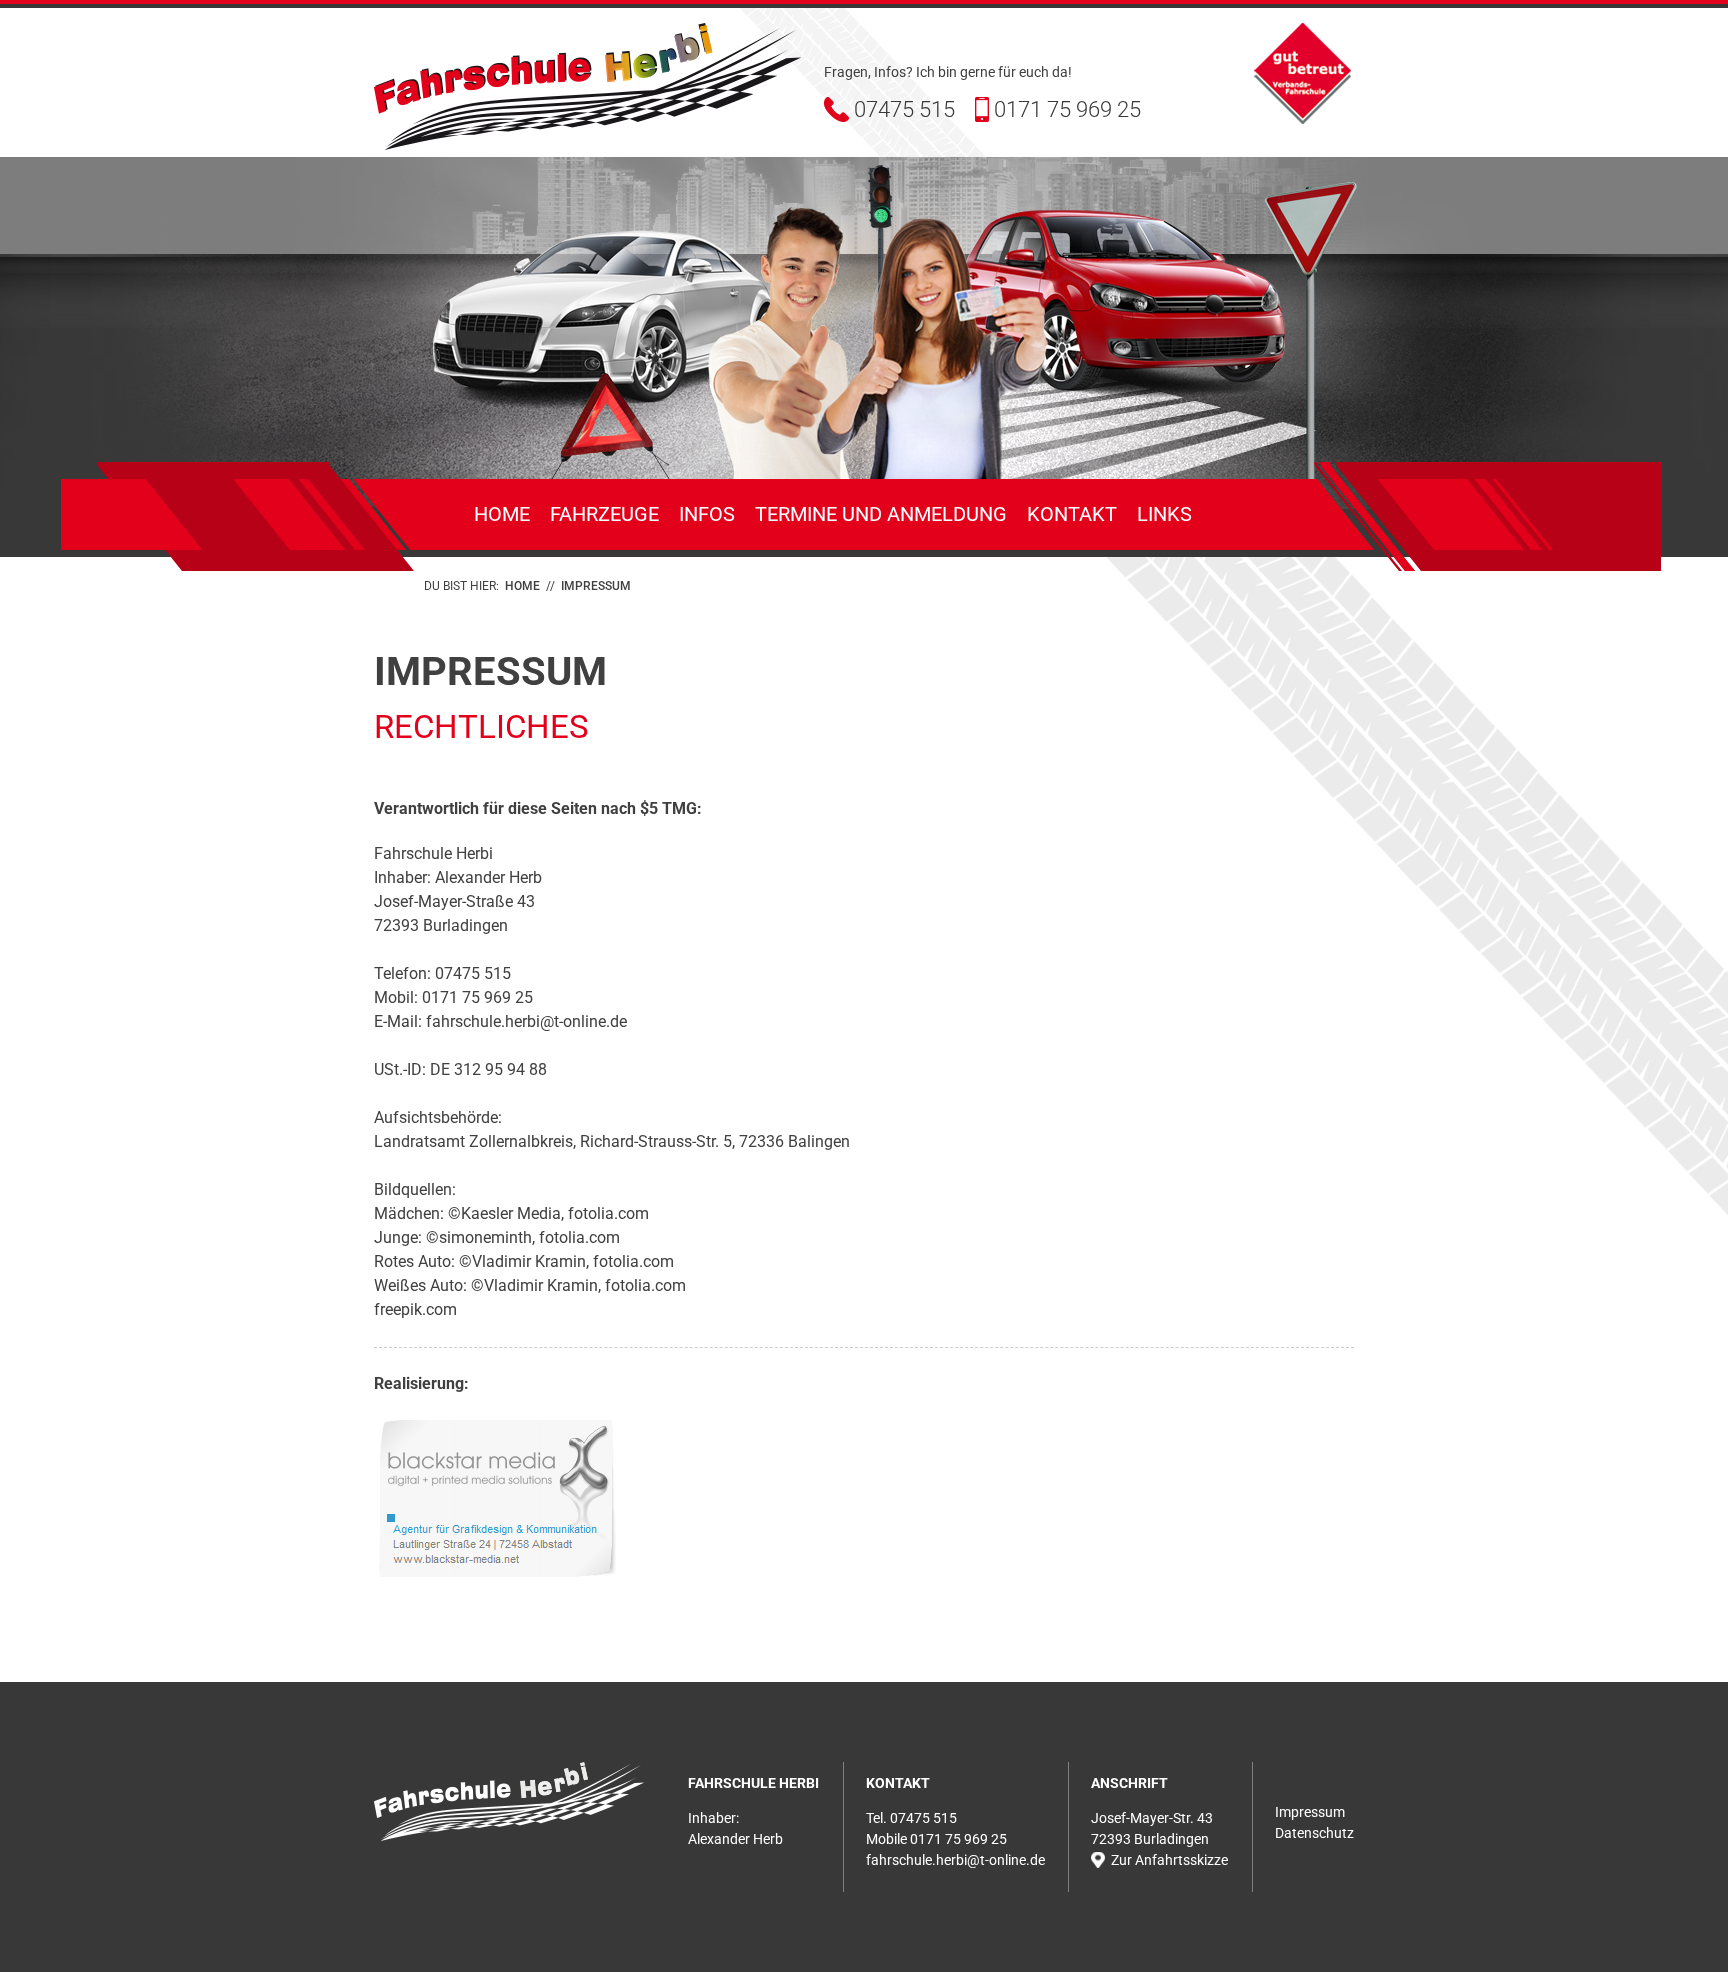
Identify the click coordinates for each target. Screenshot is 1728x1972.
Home (502, 514)
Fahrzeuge (604, 514)
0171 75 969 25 (1067, 109)
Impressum (1310, 1812)
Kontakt (1072, 514)
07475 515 (904, 109)
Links (1164, 514)
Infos (707, 514)
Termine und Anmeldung (881, 514)
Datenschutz (1314, 1833)
